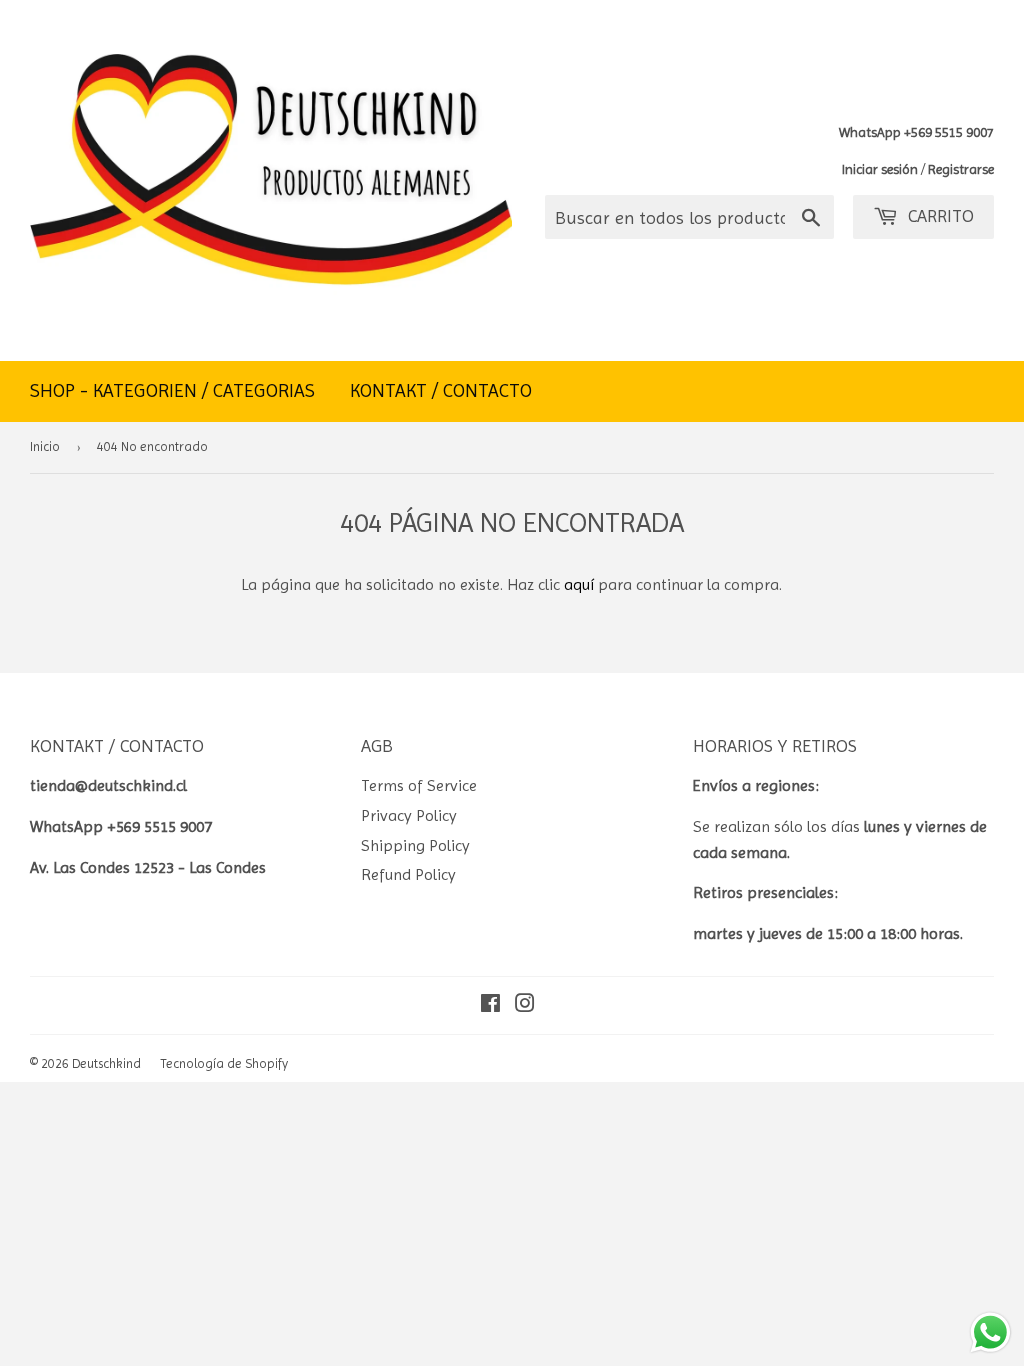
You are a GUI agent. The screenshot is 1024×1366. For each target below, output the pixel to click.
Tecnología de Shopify (224, 1063)
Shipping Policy (415, 845)
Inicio (45, 446)
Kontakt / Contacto (441, 391)
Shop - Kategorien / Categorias (172, 391)
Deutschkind (106, 1063)
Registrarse (961, 169)
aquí (579, 584)
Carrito (938, 215)
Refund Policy (408, 874)
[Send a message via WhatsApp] (990, 1332)
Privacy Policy (409, 815)
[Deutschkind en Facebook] (490, 1005)
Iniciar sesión (880, 169)
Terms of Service (419, 785)
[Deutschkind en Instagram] (525, 1005)
